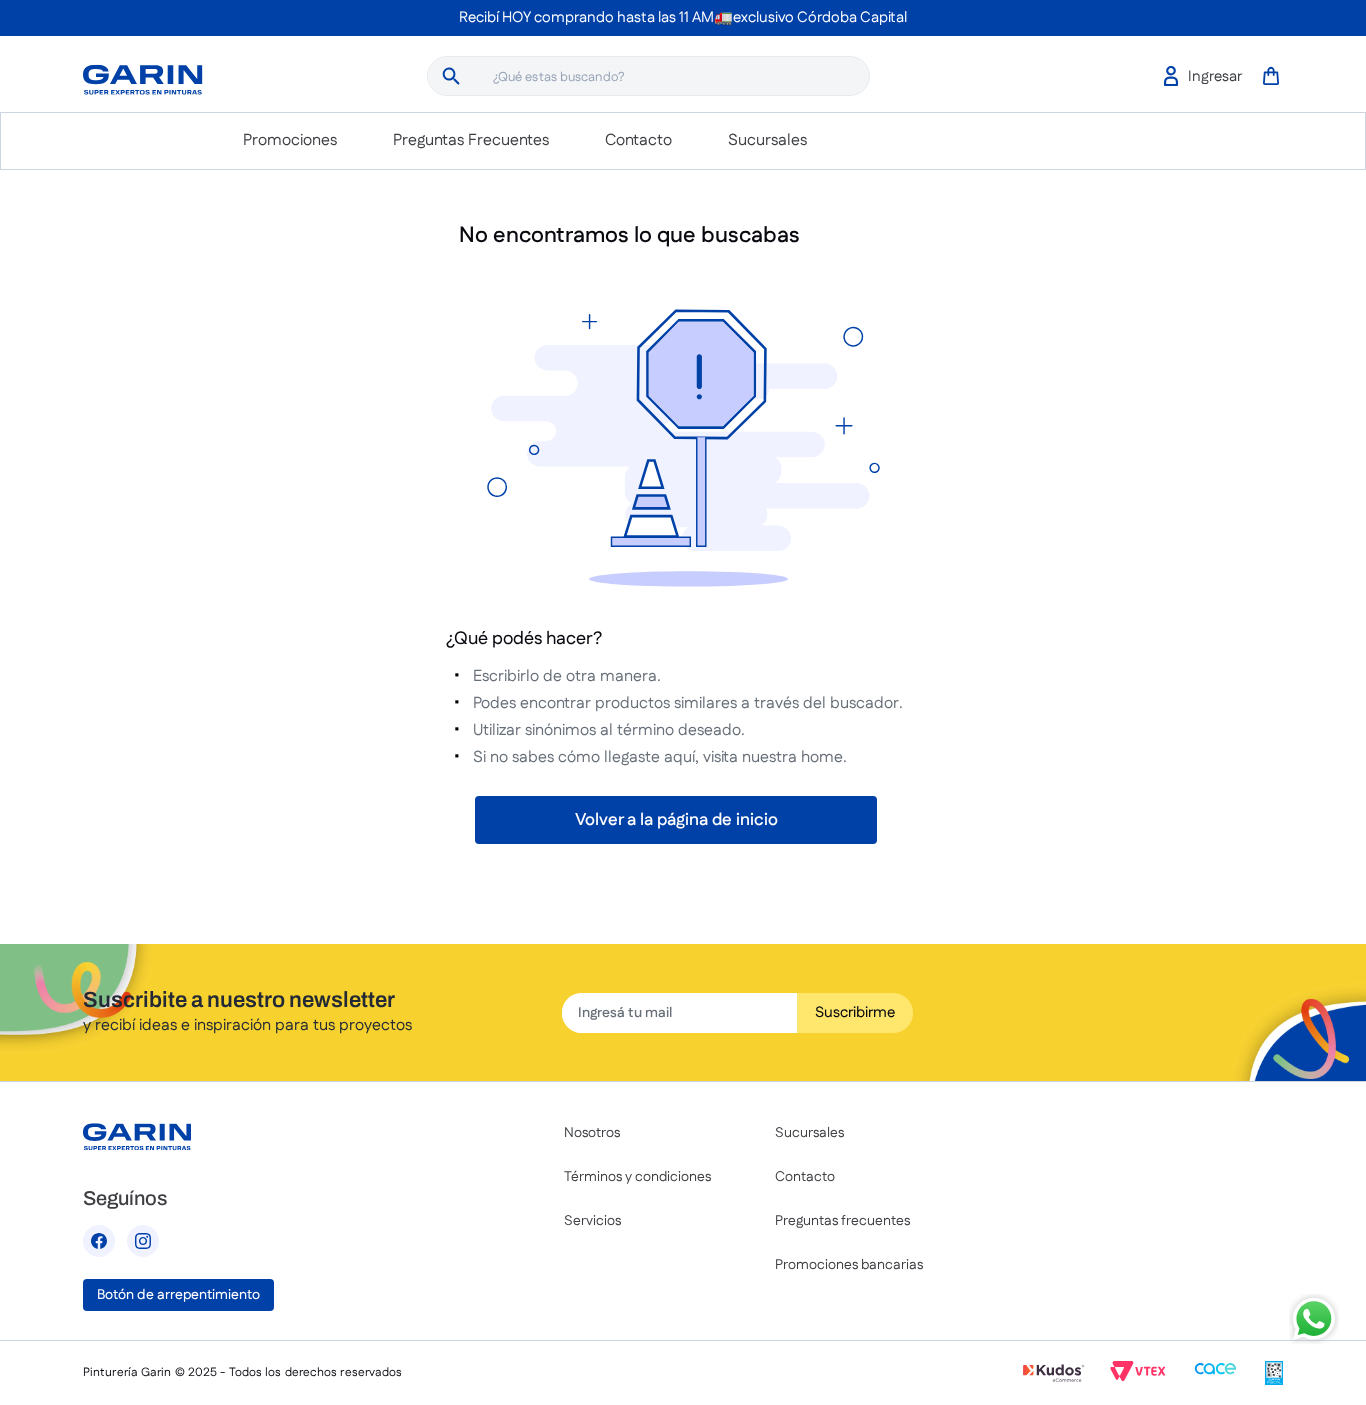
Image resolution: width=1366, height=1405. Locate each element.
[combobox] (648, 76)
